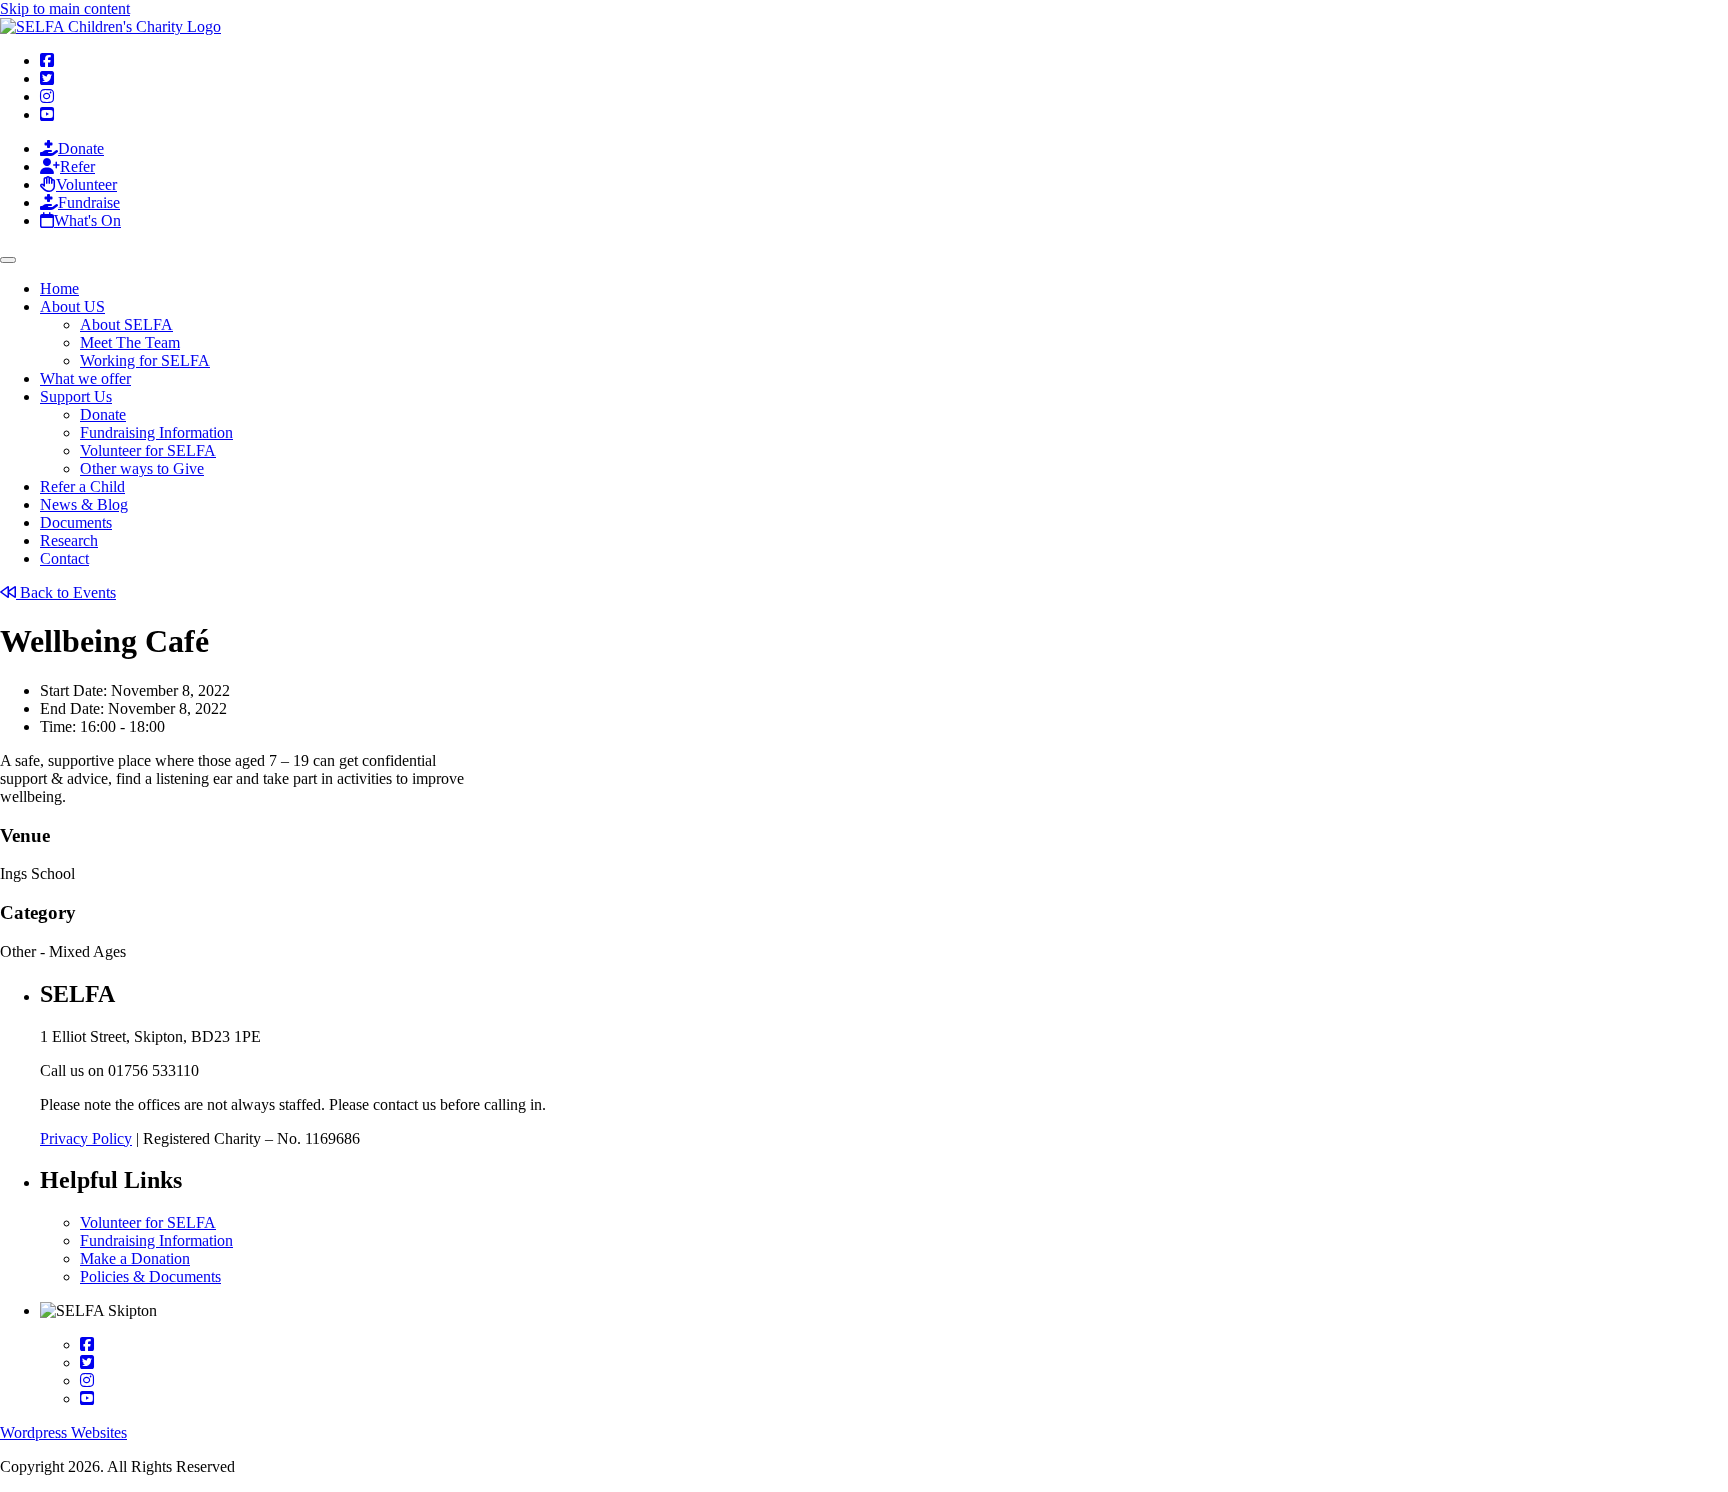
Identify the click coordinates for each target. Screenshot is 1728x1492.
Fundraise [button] (89, 202)
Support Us (76, 396)
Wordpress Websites (63, 1432)
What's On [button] (87, 220)
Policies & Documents (150, 1276)
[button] (47, 60)
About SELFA (126, 324)
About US (72, 306)
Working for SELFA (145, 360)
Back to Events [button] (66, 592)
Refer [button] (77, 166)
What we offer (85, 378)
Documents (76, 522)
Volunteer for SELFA (148, 450)
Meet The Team (130, 342)
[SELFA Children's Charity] (110, 26)
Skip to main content (65, 8)
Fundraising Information (156, 432)
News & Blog (84, 504)
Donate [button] (81, 148)
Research (69, 540)
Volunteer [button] (86, 184)
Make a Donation (135, 1258)
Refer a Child (82, 486)
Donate (103, 414)
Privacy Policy (86, 1138)
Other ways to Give (142, 468)
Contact (64, 558)
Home (59, 288)
